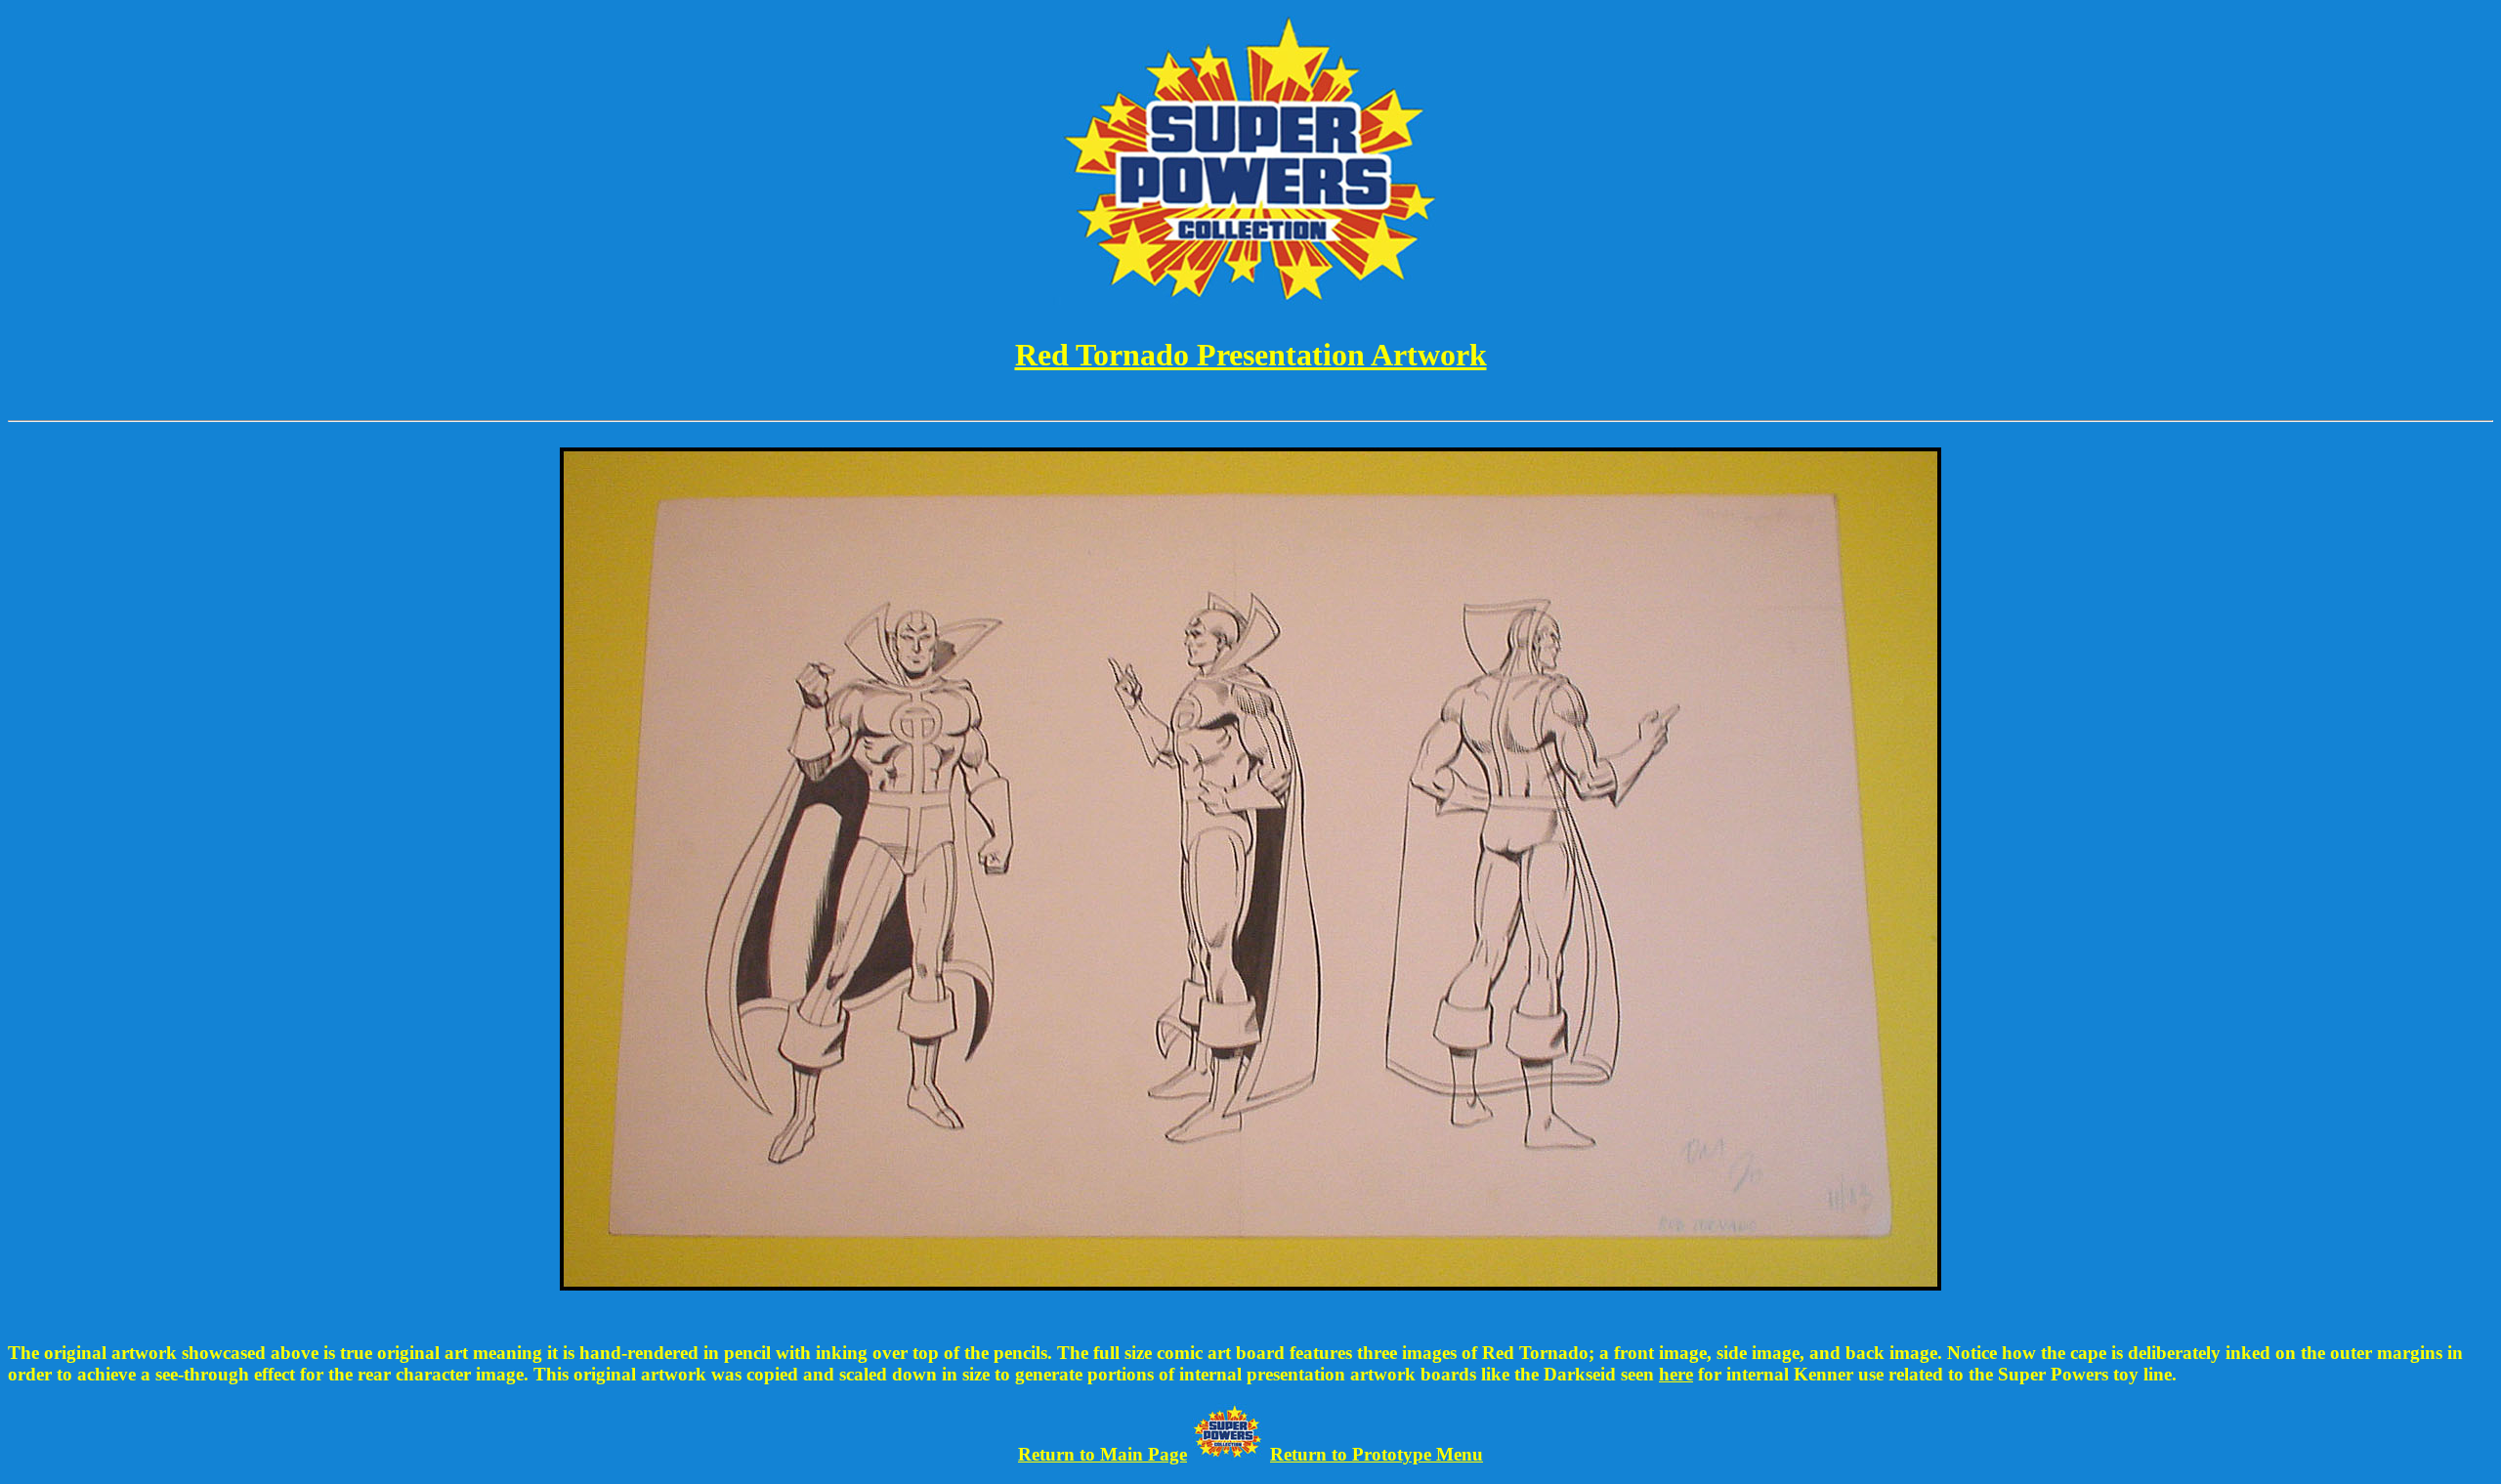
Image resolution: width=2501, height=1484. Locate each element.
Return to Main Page (1102, 1454)
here (1676, 1374)
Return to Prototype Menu (1377, 1454)
